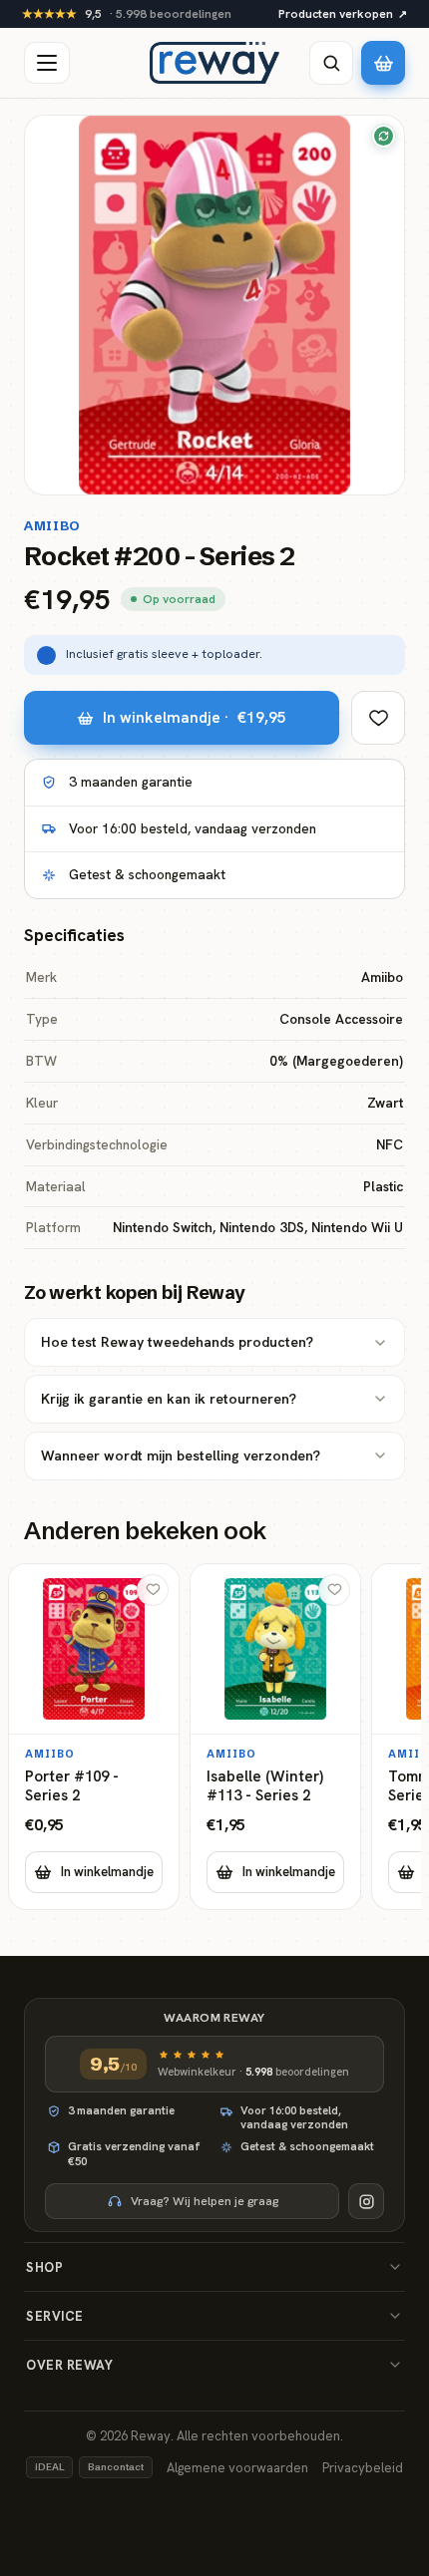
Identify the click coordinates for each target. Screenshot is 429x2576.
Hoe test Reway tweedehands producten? (177, 1342)
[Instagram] (366, 2201)
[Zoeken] (331, 63)
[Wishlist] (378, 718)
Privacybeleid (363, 2468)
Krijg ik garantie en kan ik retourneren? (169, 1399)
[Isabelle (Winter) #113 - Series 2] (275, 1737)
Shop (44, 2267)
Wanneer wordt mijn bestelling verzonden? (181, 1455)
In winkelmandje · (195, 717)
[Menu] (47, 63)
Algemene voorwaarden (237, 2468)
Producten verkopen (343, 14)
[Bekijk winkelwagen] (383, 63)
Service (55, 2316)
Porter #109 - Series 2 (72, 1787)
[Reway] (214, 63)
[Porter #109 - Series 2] (94, 1737)
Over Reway (69, 2365)
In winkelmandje (107, 1872)
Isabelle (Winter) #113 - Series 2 (265, 1787)
